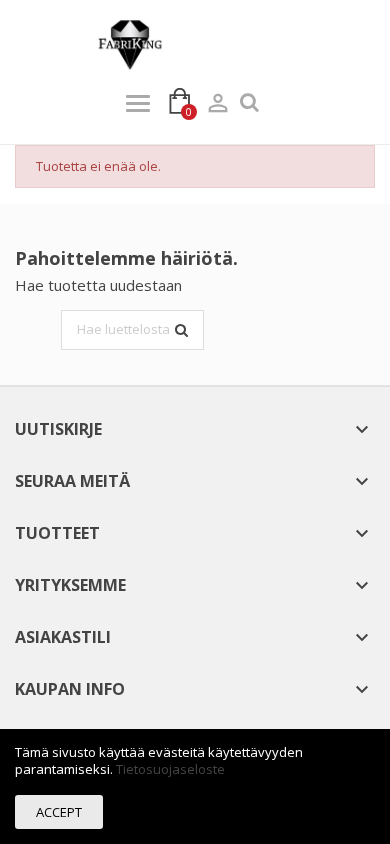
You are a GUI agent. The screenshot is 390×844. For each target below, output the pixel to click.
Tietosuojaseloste (170, 769)
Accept (59, 812)
